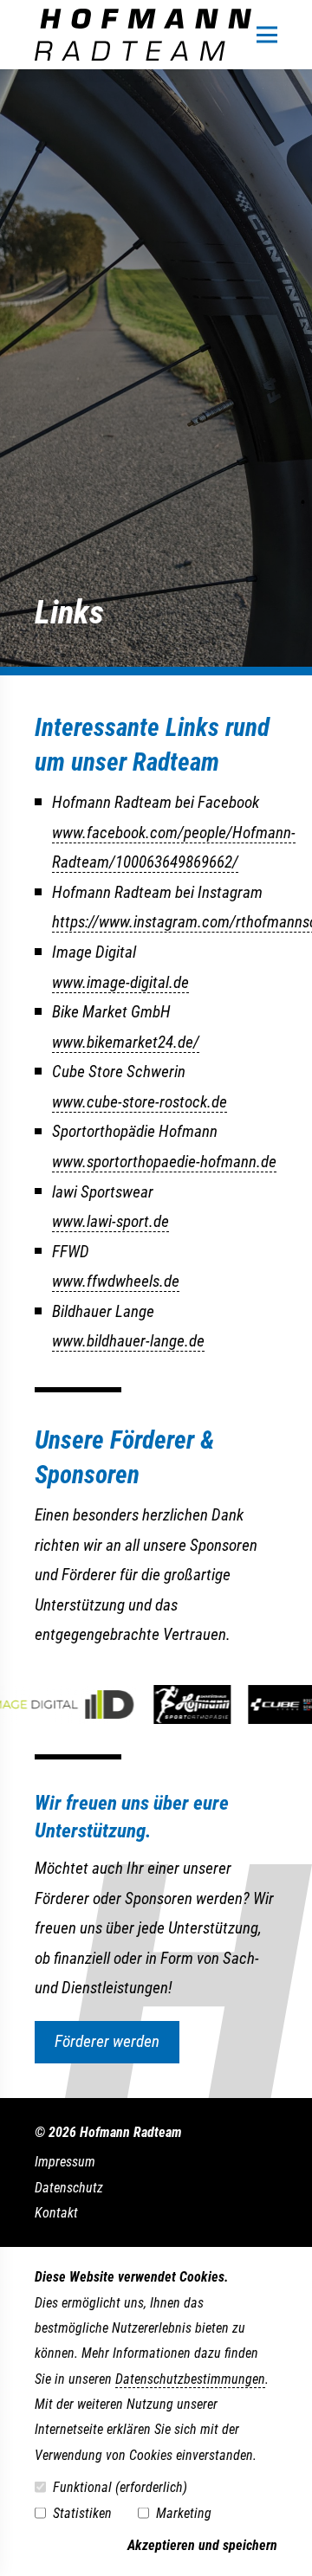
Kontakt (56, 2213)
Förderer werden (107, 2041)
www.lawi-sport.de (110, 1221)
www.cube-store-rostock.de (140, 1102)
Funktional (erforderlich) (120, 2487)
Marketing (184, 2513)
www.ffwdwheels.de (116, 1281)
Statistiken (82, 2513)
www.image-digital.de (120, 982)
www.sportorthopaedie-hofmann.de (164, 1162)
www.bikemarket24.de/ (126, 1042)
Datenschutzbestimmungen (190, 2379)
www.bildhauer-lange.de (128, 1341)
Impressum (65, 2162)
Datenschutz (69, 2188)
